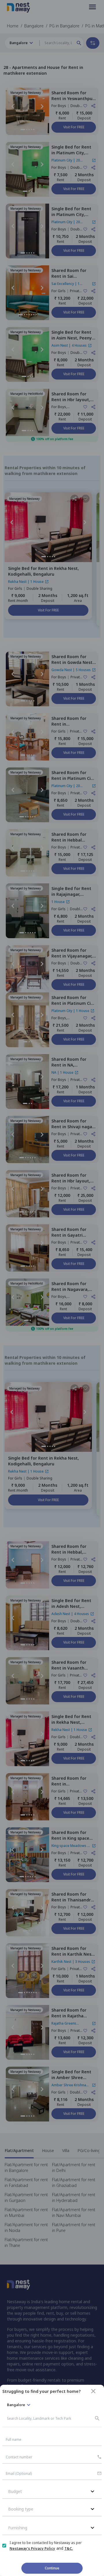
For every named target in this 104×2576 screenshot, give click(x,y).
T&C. (69, 2548)
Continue (52, 2568)
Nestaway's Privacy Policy (32, 2548)
